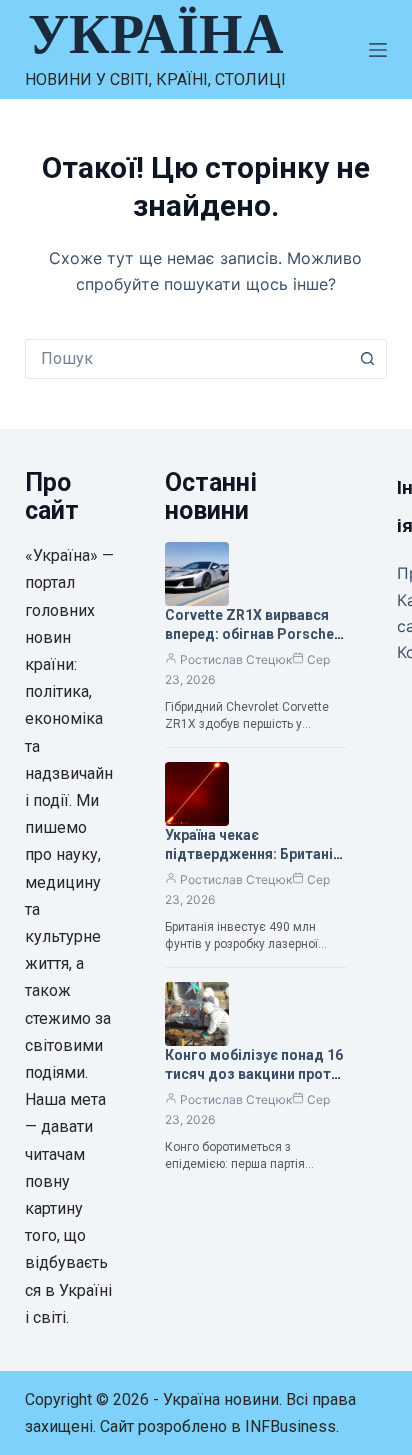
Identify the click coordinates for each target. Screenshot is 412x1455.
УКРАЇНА (155, 34)
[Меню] (378, 50)
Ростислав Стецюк (236, 659)
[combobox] (187, 359)
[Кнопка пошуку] (367, 359)
